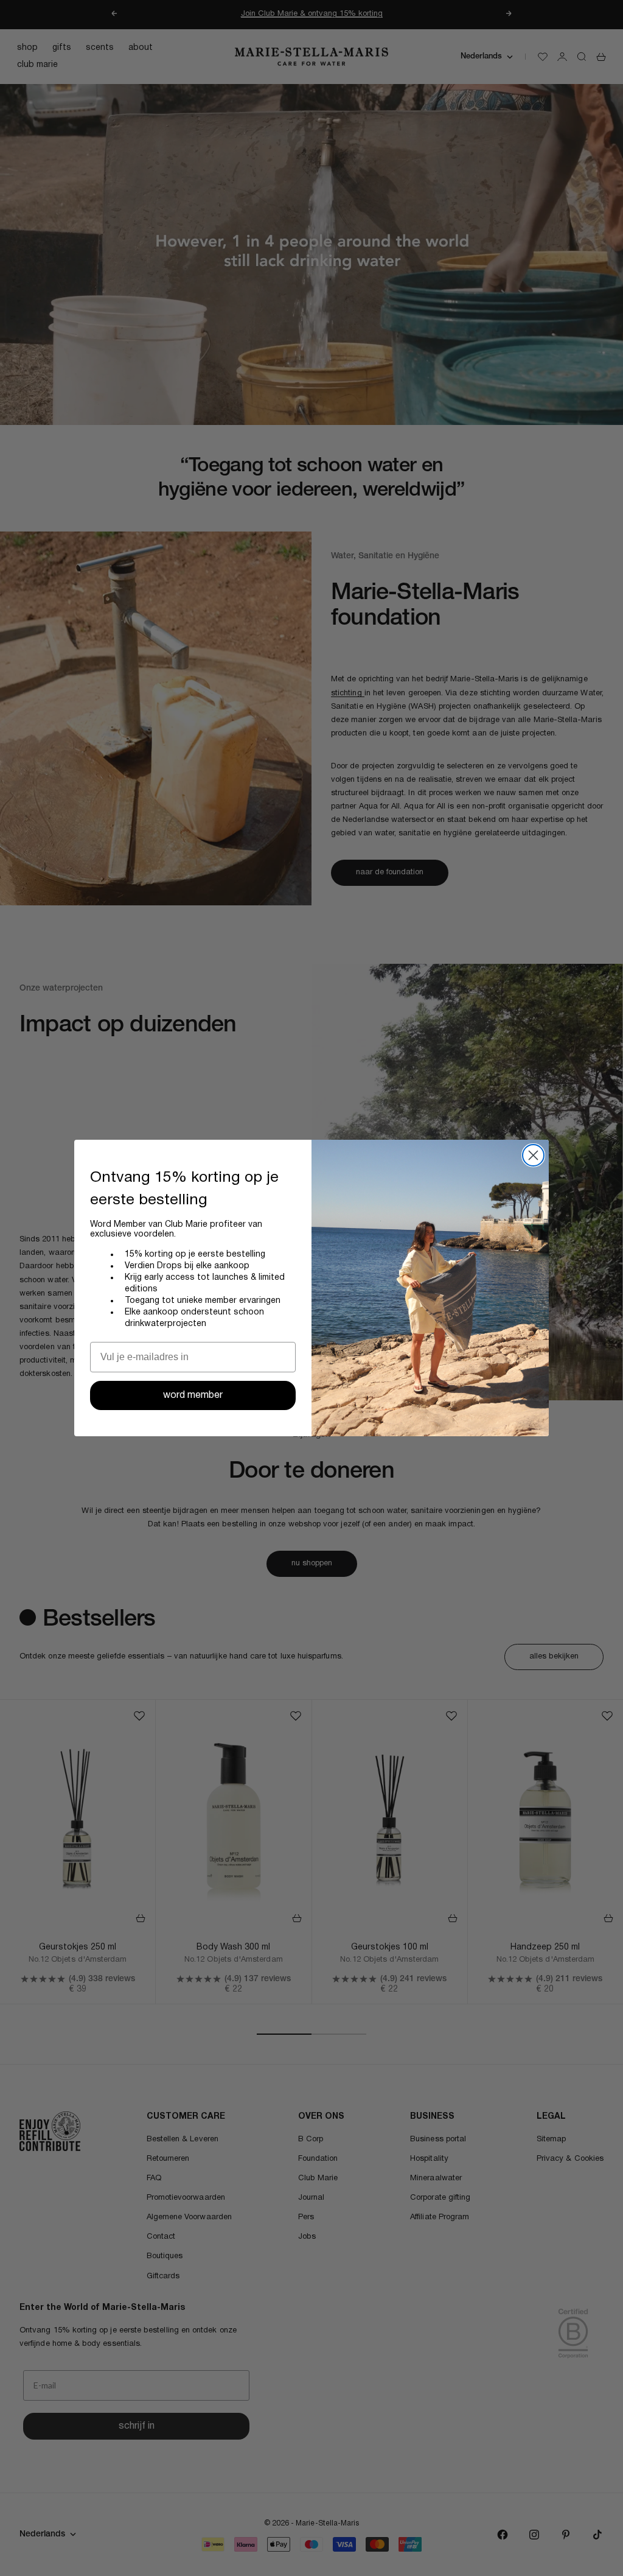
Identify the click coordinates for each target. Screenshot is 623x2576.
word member (193, 1395)
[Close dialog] (533, 1155)
